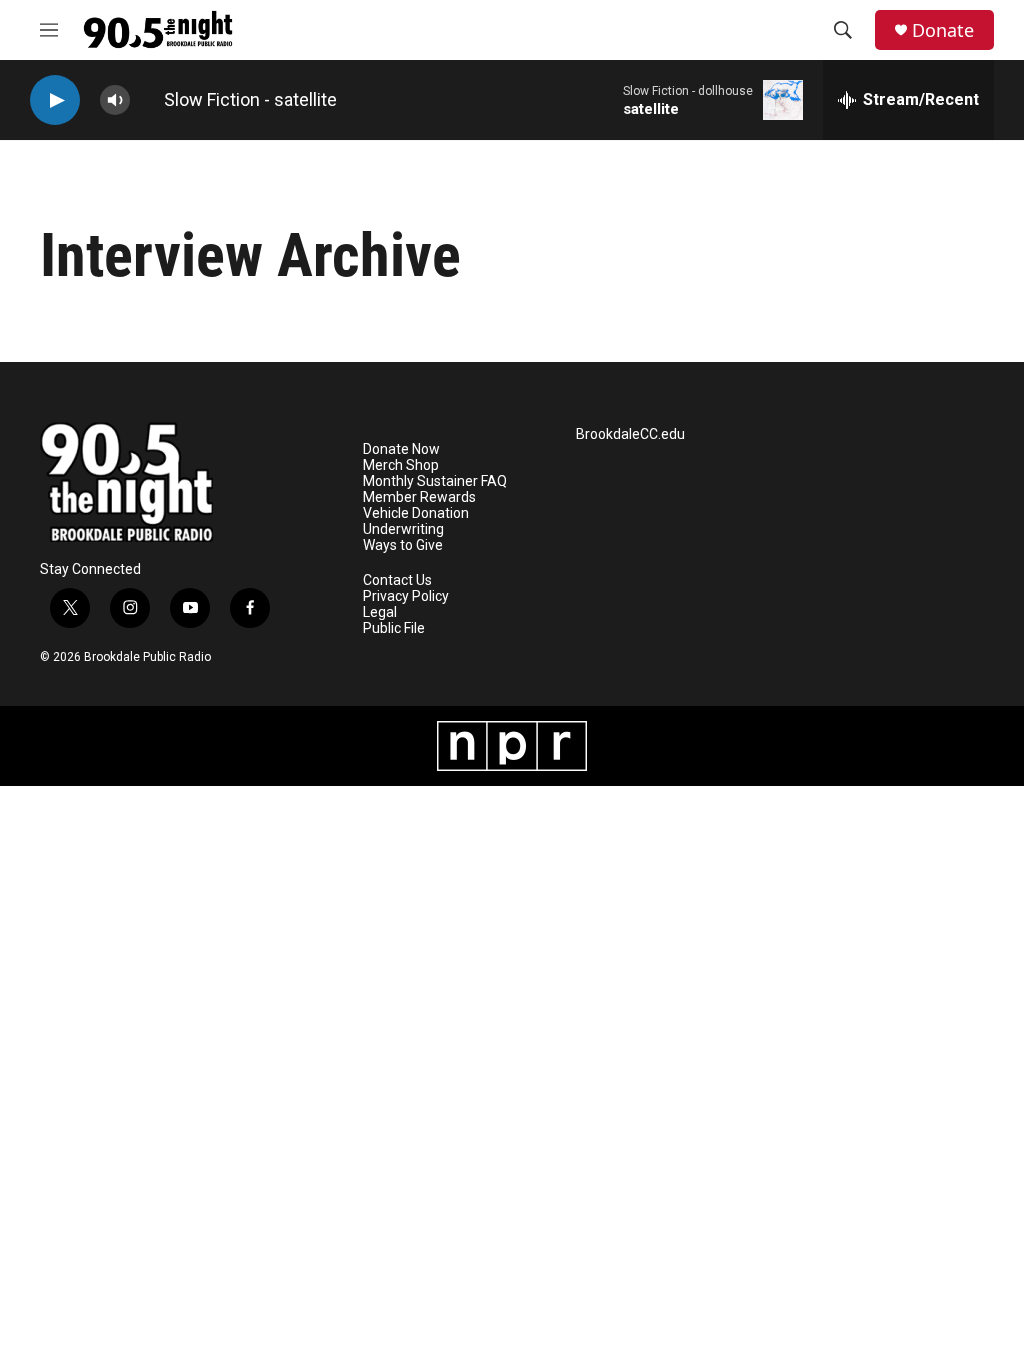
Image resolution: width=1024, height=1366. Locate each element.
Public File (394, 628)
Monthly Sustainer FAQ (435, 481)
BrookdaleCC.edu (630, 434)
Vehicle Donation (416, 513)
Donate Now (401, 449)
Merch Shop (401, 465)
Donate (943, 30)
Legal (380, 612)
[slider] (147, 99)
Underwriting (403, 529)
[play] (55, 100)
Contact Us (397, 580)
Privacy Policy (406, 596)
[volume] (115, 100)
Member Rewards (419, 497)
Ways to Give (403, 545)
